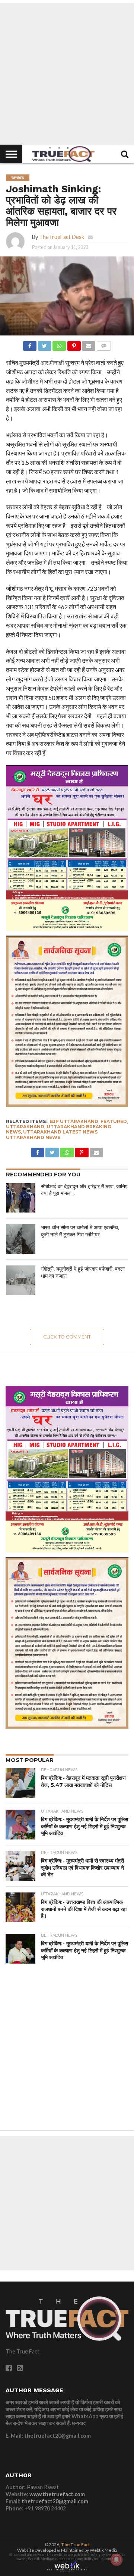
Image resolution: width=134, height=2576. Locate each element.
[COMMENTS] (103, 344)
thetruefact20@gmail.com (55, 2501)
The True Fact (76, 2545)
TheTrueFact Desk (62, 237)
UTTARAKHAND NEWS (33, 1137)
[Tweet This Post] (44, 344)
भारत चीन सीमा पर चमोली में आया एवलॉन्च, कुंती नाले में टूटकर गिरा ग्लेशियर (80, 1231)
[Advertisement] (67, 74)
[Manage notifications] (117, 2560)
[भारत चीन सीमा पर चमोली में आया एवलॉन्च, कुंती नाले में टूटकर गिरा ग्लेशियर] (21, 1239)
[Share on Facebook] (30, 344)
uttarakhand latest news (60, 1132)
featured (114, 1121)
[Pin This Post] (74, 344)
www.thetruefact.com (57, 2494)
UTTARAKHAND (25, 1127)
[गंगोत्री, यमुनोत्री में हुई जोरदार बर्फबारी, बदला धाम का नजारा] (21, 1280)
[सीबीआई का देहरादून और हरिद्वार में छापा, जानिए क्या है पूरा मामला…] (21, 1198)
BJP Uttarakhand (74, 1121)
